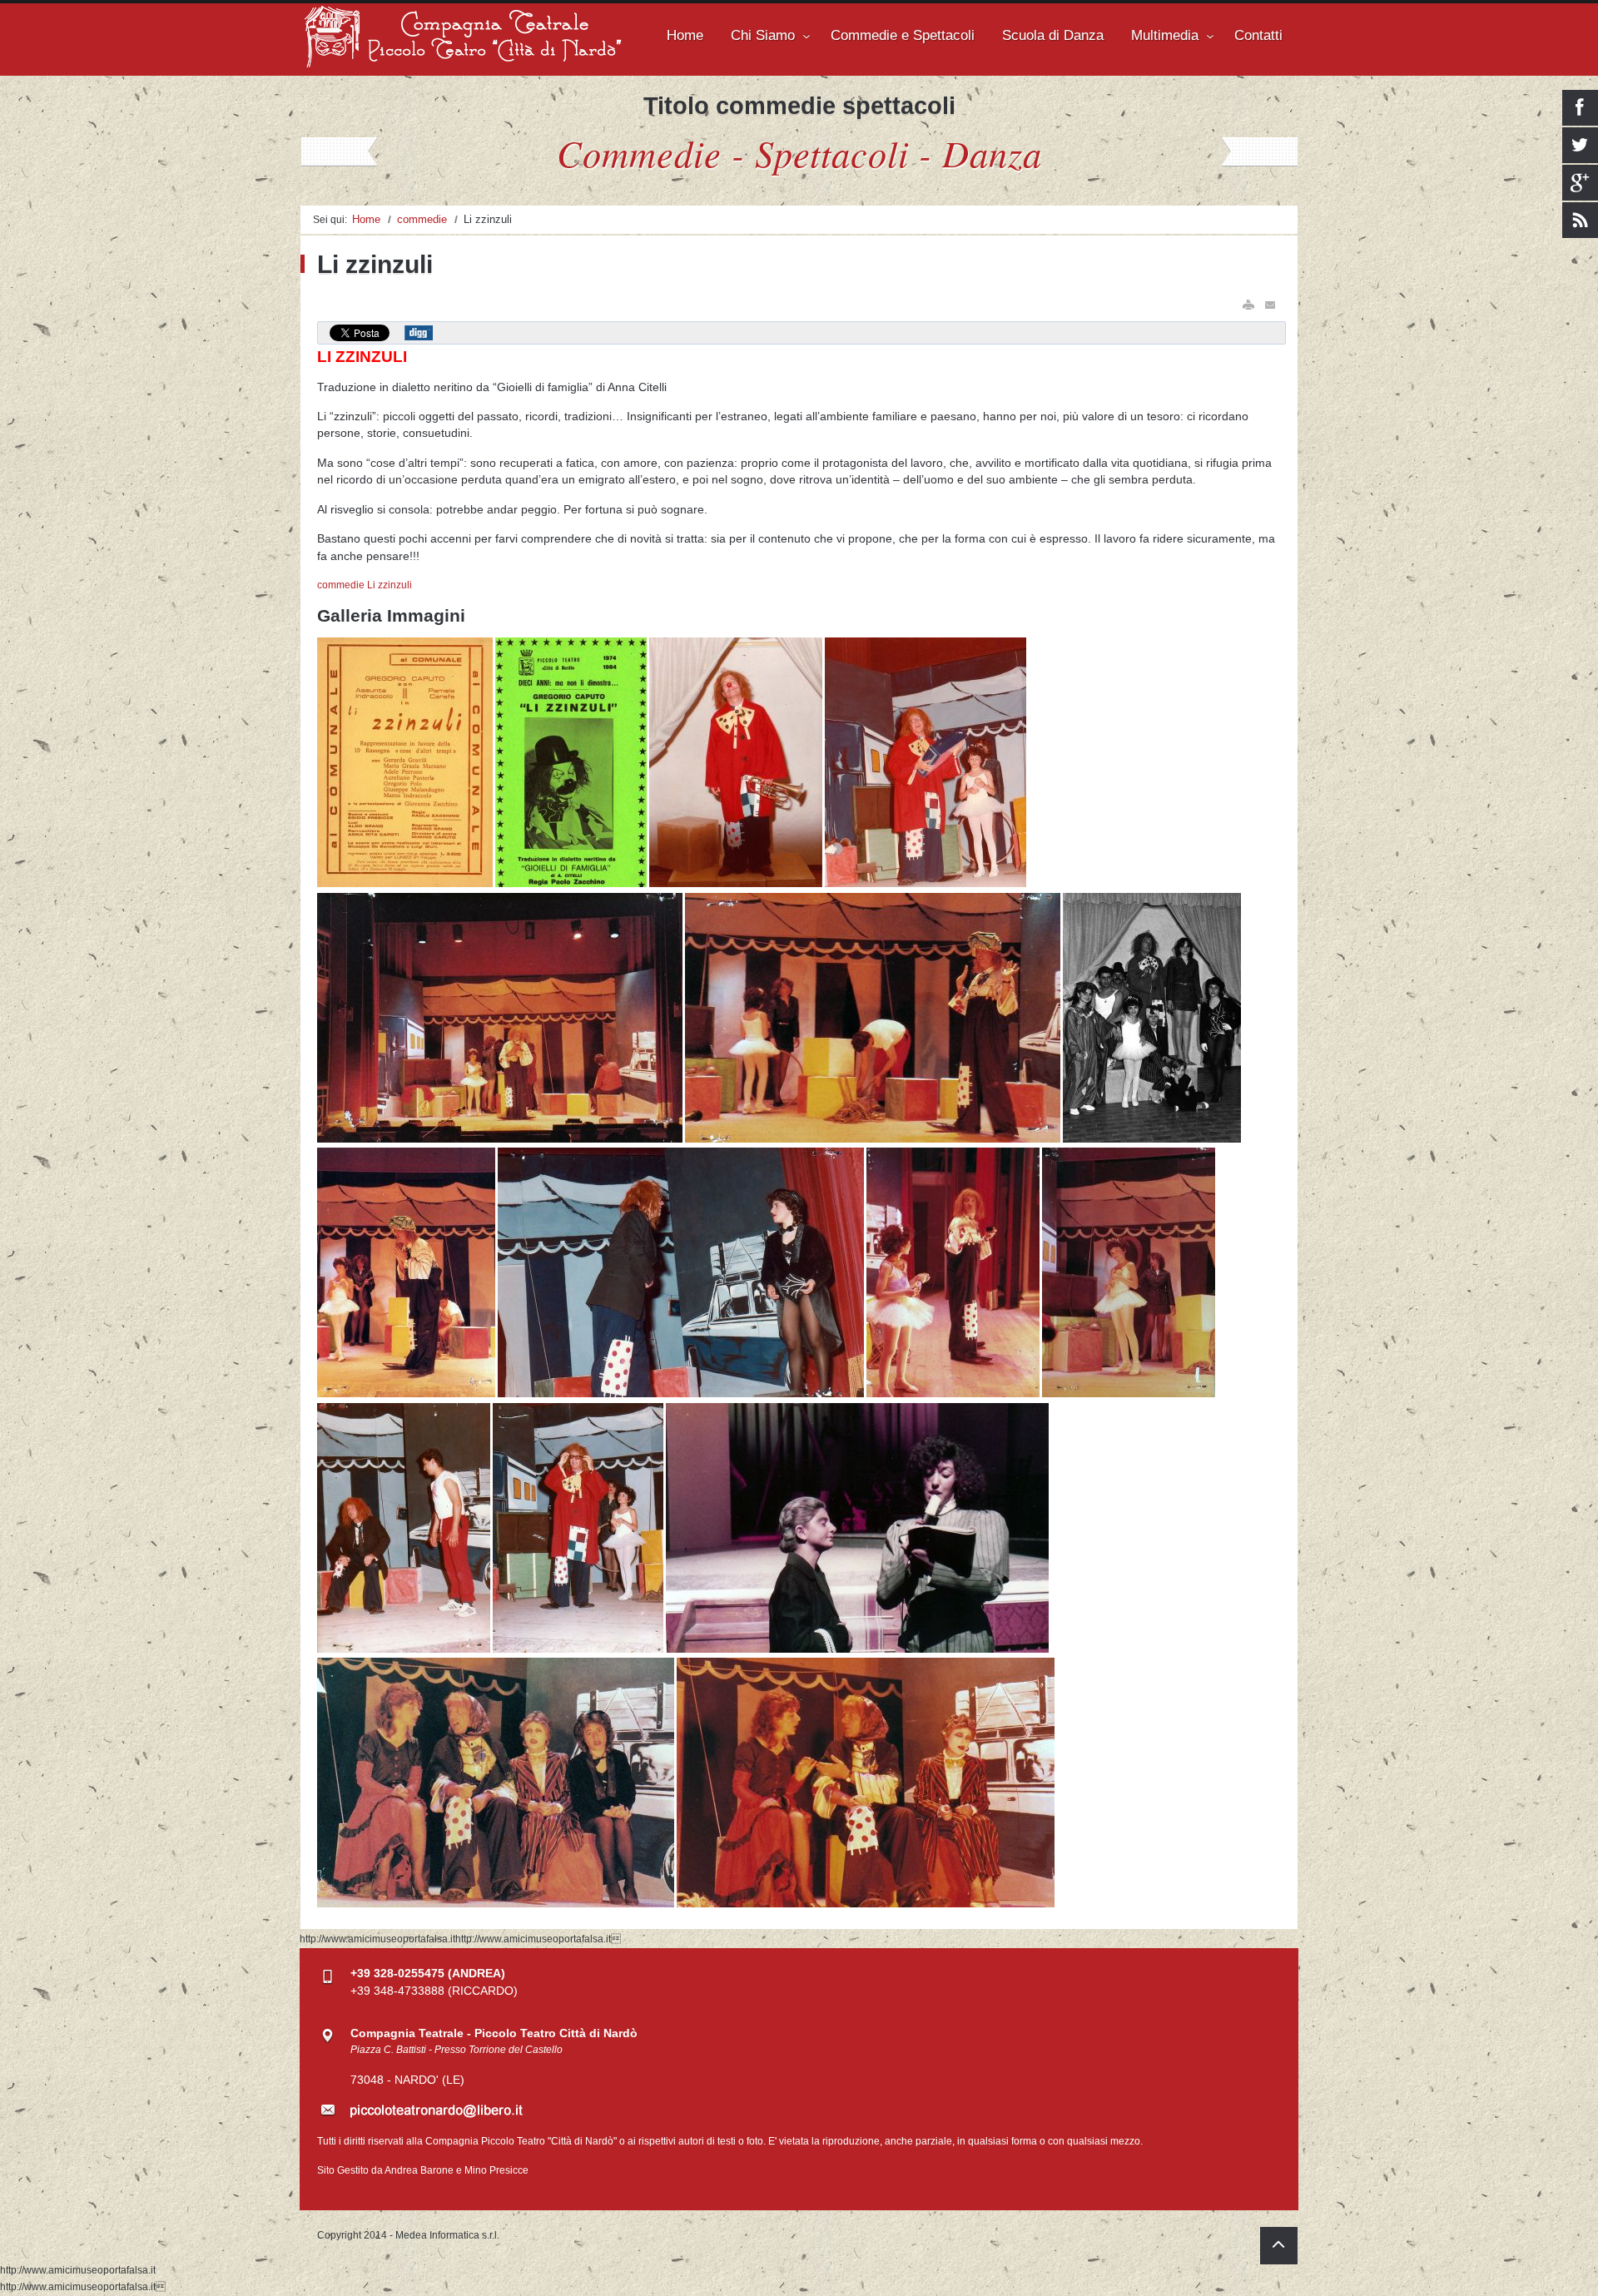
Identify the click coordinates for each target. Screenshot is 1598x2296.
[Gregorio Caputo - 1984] (737, 884)
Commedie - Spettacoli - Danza (799, 152)
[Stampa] (1248, 305)
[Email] (1271, 305)
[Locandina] (406, 884)
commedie (422, 219)
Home (366, 219)
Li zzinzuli (390, 585)
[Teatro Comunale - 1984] (926, 884)
